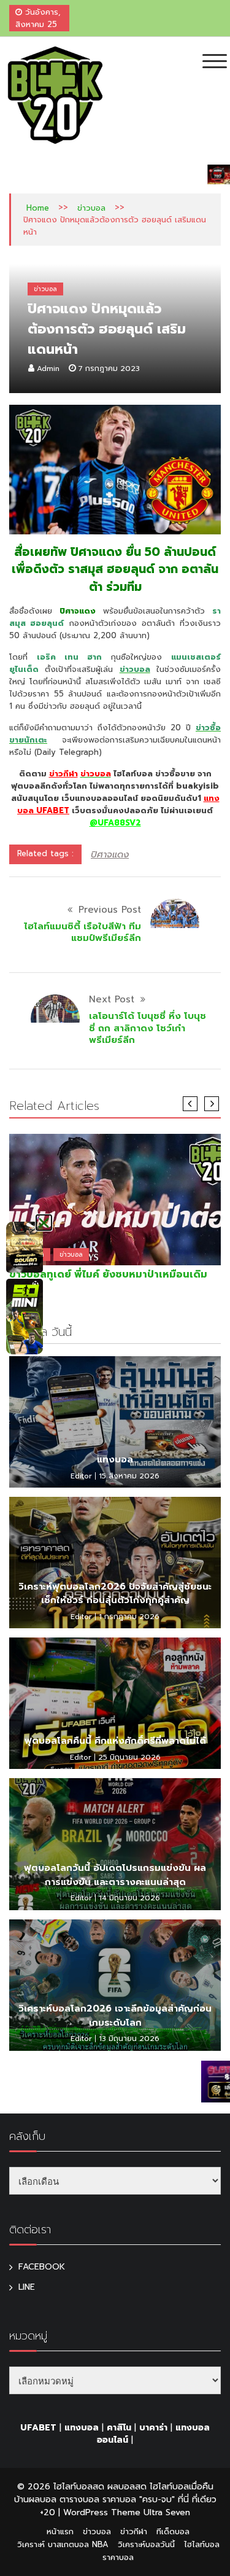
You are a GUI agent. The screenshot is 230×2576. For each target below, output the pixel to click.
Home (38, 208)
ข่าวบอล (91, 208)
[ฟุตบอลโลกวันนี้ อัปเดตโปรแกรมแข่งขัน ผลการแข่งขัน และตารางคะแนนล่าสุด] (115, 1844)
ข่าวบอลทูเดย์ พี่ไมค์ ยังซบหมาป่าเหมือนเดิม (108, 1274)
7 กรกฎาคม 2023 (109, 369)
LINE (27, 2287)
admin (48, 369)
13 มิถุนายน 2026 (129, 2039)
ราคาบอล (118, 2557)
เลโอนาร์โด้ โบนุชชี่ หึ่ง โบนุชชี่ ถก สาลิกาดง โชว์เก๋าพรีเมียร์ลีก (148, 1028)
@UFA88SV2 (115, 823)
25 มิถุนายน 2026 (129, 1757)
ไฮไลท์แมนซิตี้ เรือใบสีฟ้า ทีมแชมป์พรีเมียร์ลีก (82, 932)
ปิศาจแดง (110, 854)
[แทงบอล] (115, 1422)
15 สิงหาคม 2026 (129, 1476)
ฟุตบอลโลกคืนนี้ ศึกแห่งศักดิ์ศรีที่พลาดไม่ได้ (115, 1741)
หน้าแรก (60, 2531)
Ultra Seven (167, 2512)
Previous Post (110, 910)
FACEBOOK (42, 2267)
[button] (44, 1223)
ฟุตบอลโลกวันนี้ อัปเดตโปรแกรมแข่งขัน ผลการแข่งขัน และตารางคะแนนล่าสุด (115, 1875)
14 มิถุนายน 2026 (129, 1898)
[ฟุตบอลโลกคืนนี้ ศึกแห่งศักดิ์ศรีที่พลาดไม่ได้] (115, 1703)
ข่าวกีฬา (63, 774)
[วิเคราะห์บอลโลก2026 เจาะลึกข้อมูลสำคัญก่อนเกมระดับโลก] (115, 1985)
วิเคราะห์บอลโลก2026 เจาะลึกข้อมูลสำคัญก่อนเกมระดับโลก (115, 2016)
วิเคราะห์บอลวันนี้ (146, 2544)
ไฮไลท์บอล (202, 2544)
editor (81, 1476)
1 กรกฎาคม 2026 (129, 1617)
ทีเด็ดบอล (173, 2531)
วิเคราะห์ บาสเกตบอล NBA (63, 2544)
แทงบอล (115, 1459)
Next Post (112, 999)
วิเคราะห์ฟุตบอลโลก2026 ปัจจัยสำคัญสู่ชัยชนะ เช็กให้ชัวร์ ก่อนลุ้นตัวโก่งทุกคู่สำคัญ (115, 1594)
